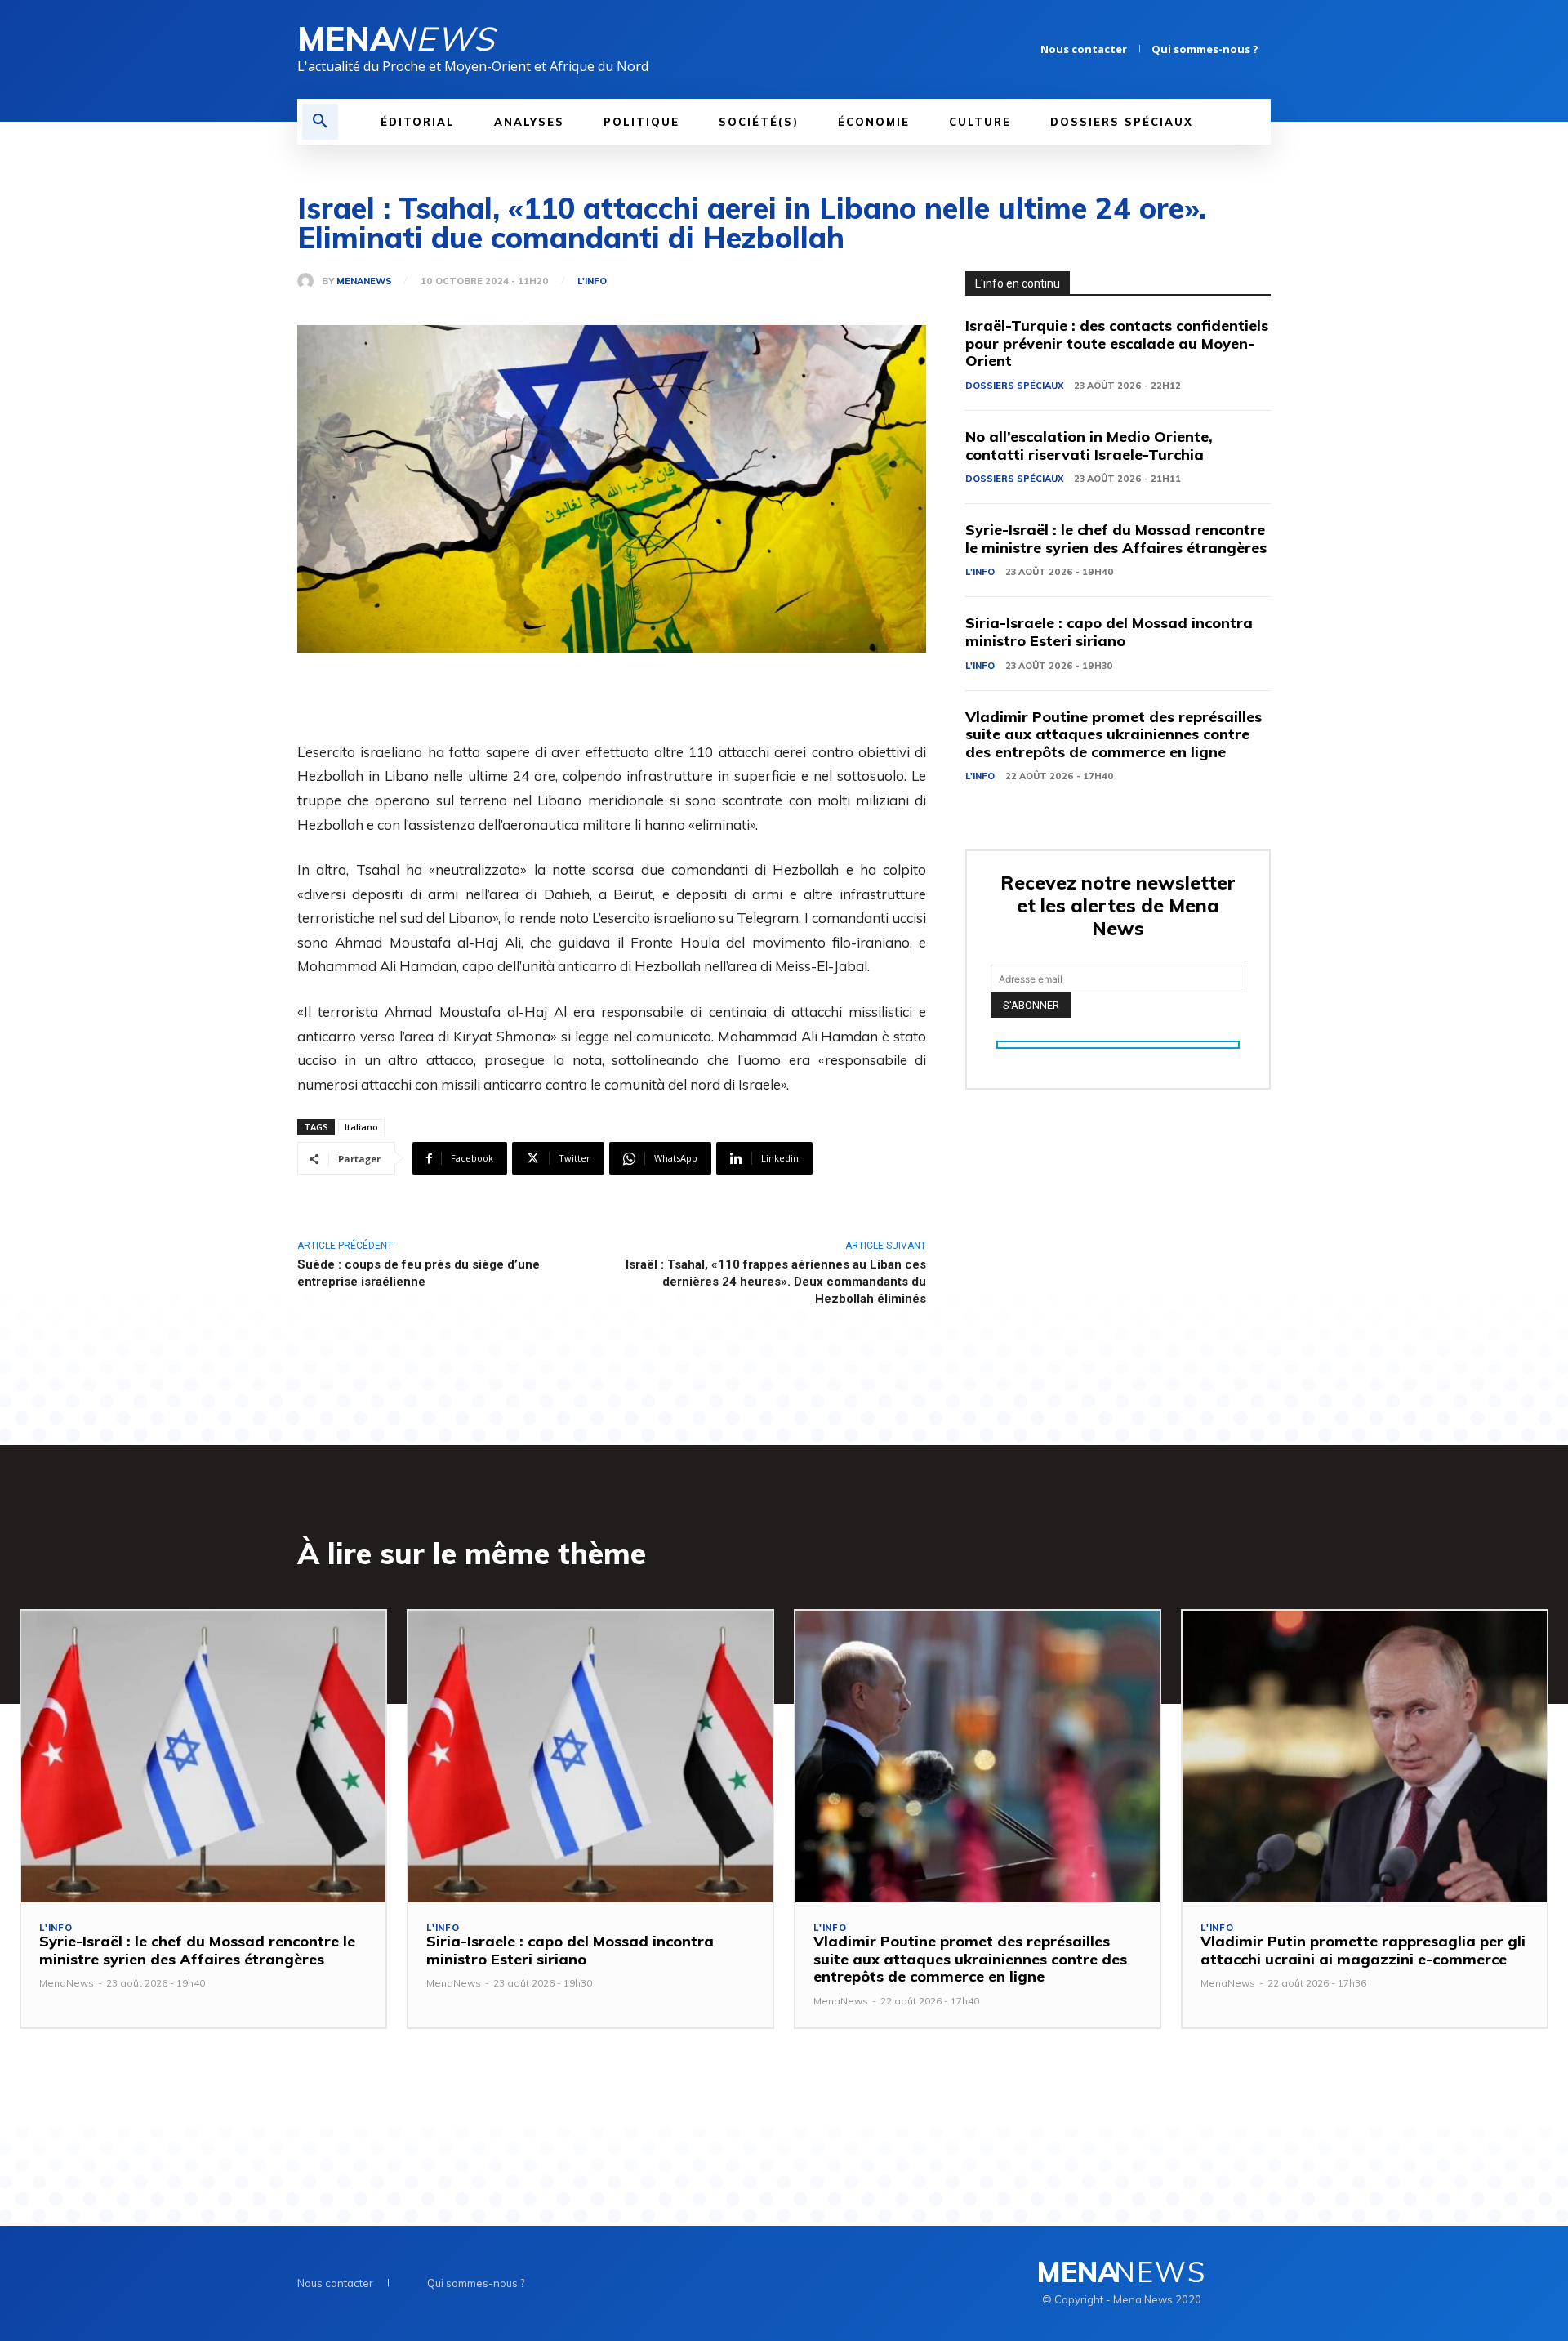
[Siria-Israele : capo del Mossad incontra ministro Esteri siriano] (590, 1757)
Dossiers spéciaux (1014, 386)
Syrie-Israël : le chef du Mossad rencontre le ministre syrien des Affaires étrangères (1116, 539)
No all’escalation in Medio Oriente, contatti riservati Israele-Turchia (1089, 446)
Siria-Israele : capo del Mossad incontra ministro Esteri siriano (1109, 632)
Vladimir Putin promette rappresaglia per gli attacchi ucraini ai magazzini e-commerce (1363, 1950)
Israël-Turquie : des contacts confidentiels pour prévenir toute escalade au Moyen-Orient (1117, 343)
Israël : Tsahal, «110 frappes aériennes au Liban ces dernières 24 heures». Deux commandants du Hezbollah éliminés (776, 1282)
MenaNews (364, 281)
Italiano (361, 1127)
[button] (320, 122)
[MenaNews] (310, 281)
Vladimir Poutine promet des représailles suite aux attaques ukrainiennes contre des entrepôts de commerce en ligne (1114, 734)
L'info (592, 281)
